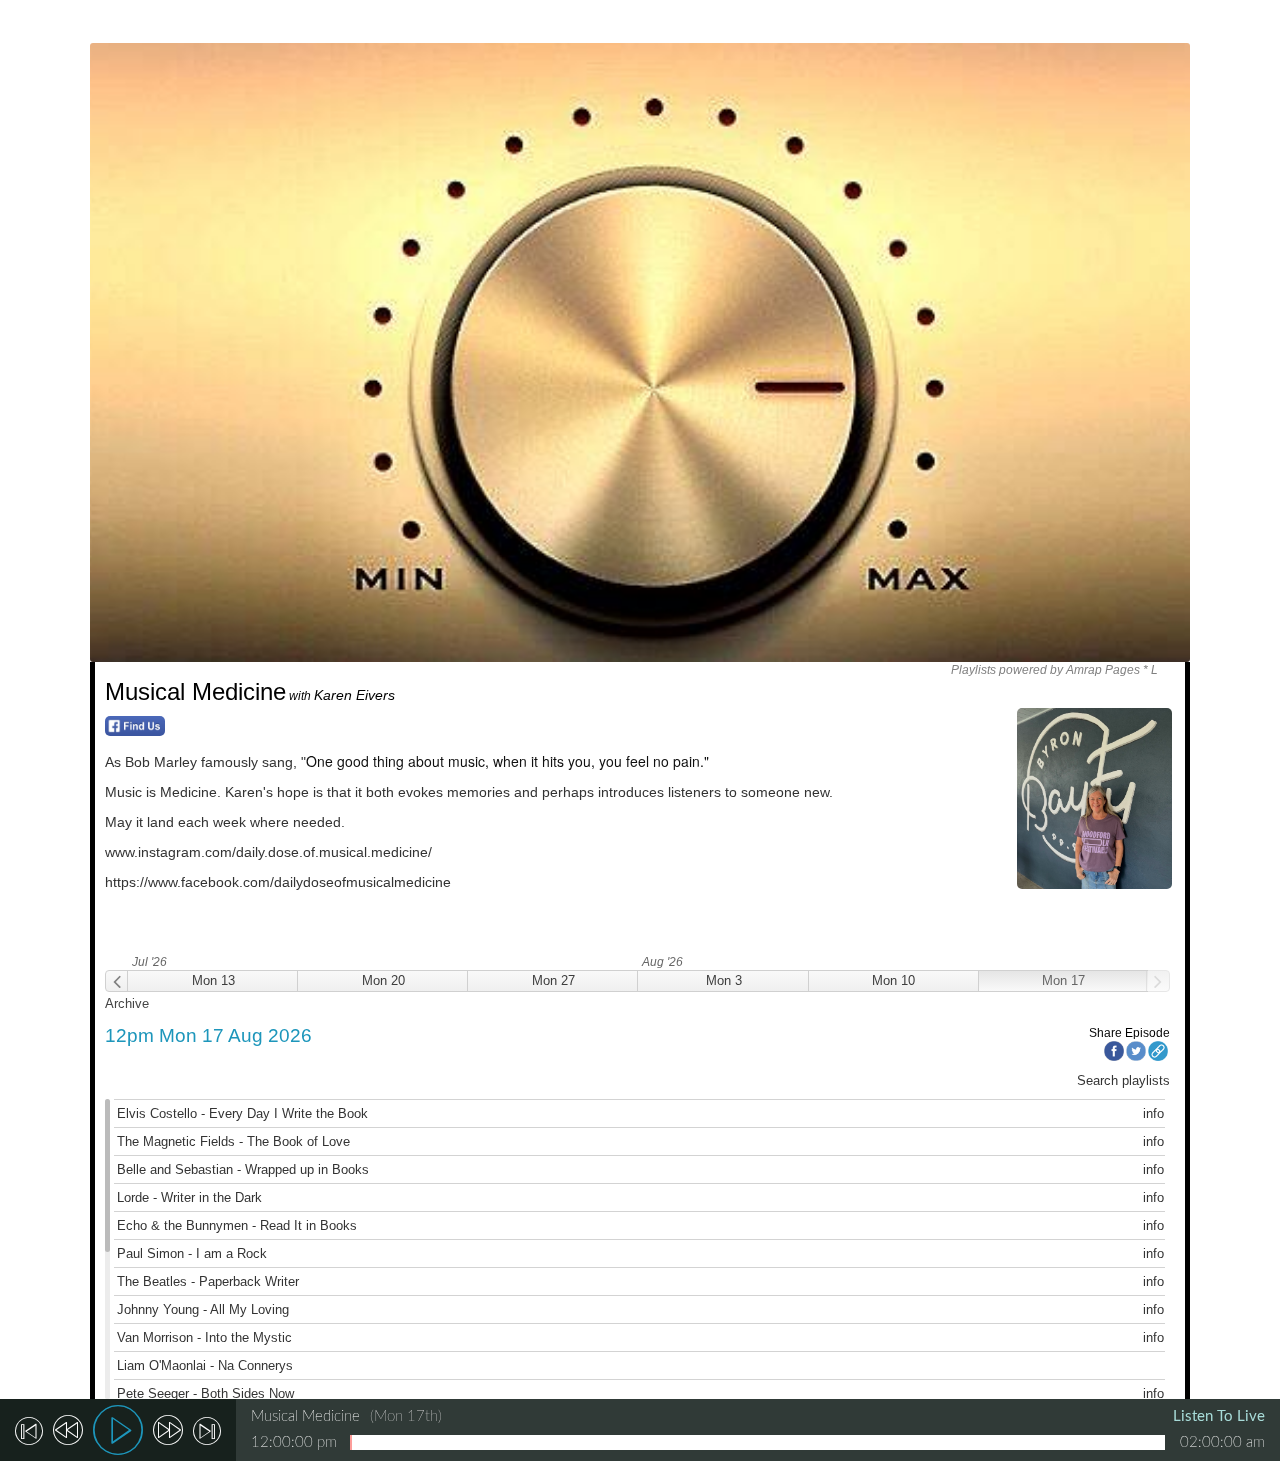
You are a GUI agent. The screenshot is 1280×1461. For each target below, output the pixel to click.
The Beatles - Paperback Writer (208, 1281)
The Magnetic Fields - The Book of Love (233, 1141)
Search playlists (1123, 1080)
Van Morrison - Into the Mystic (204, 1337)
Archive (127, 1003)
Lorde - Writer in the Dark (189, 1197)
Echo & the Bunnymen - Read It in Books (237, 1225)
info (1153, 1113)
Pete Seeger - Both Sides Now (205, 1393)
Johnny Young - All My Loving (203, 1309)
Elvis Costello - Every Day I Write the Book (242, 1113)
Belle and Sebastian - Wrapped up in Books (243, 1169)
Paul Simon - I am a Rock (192, 1253)
